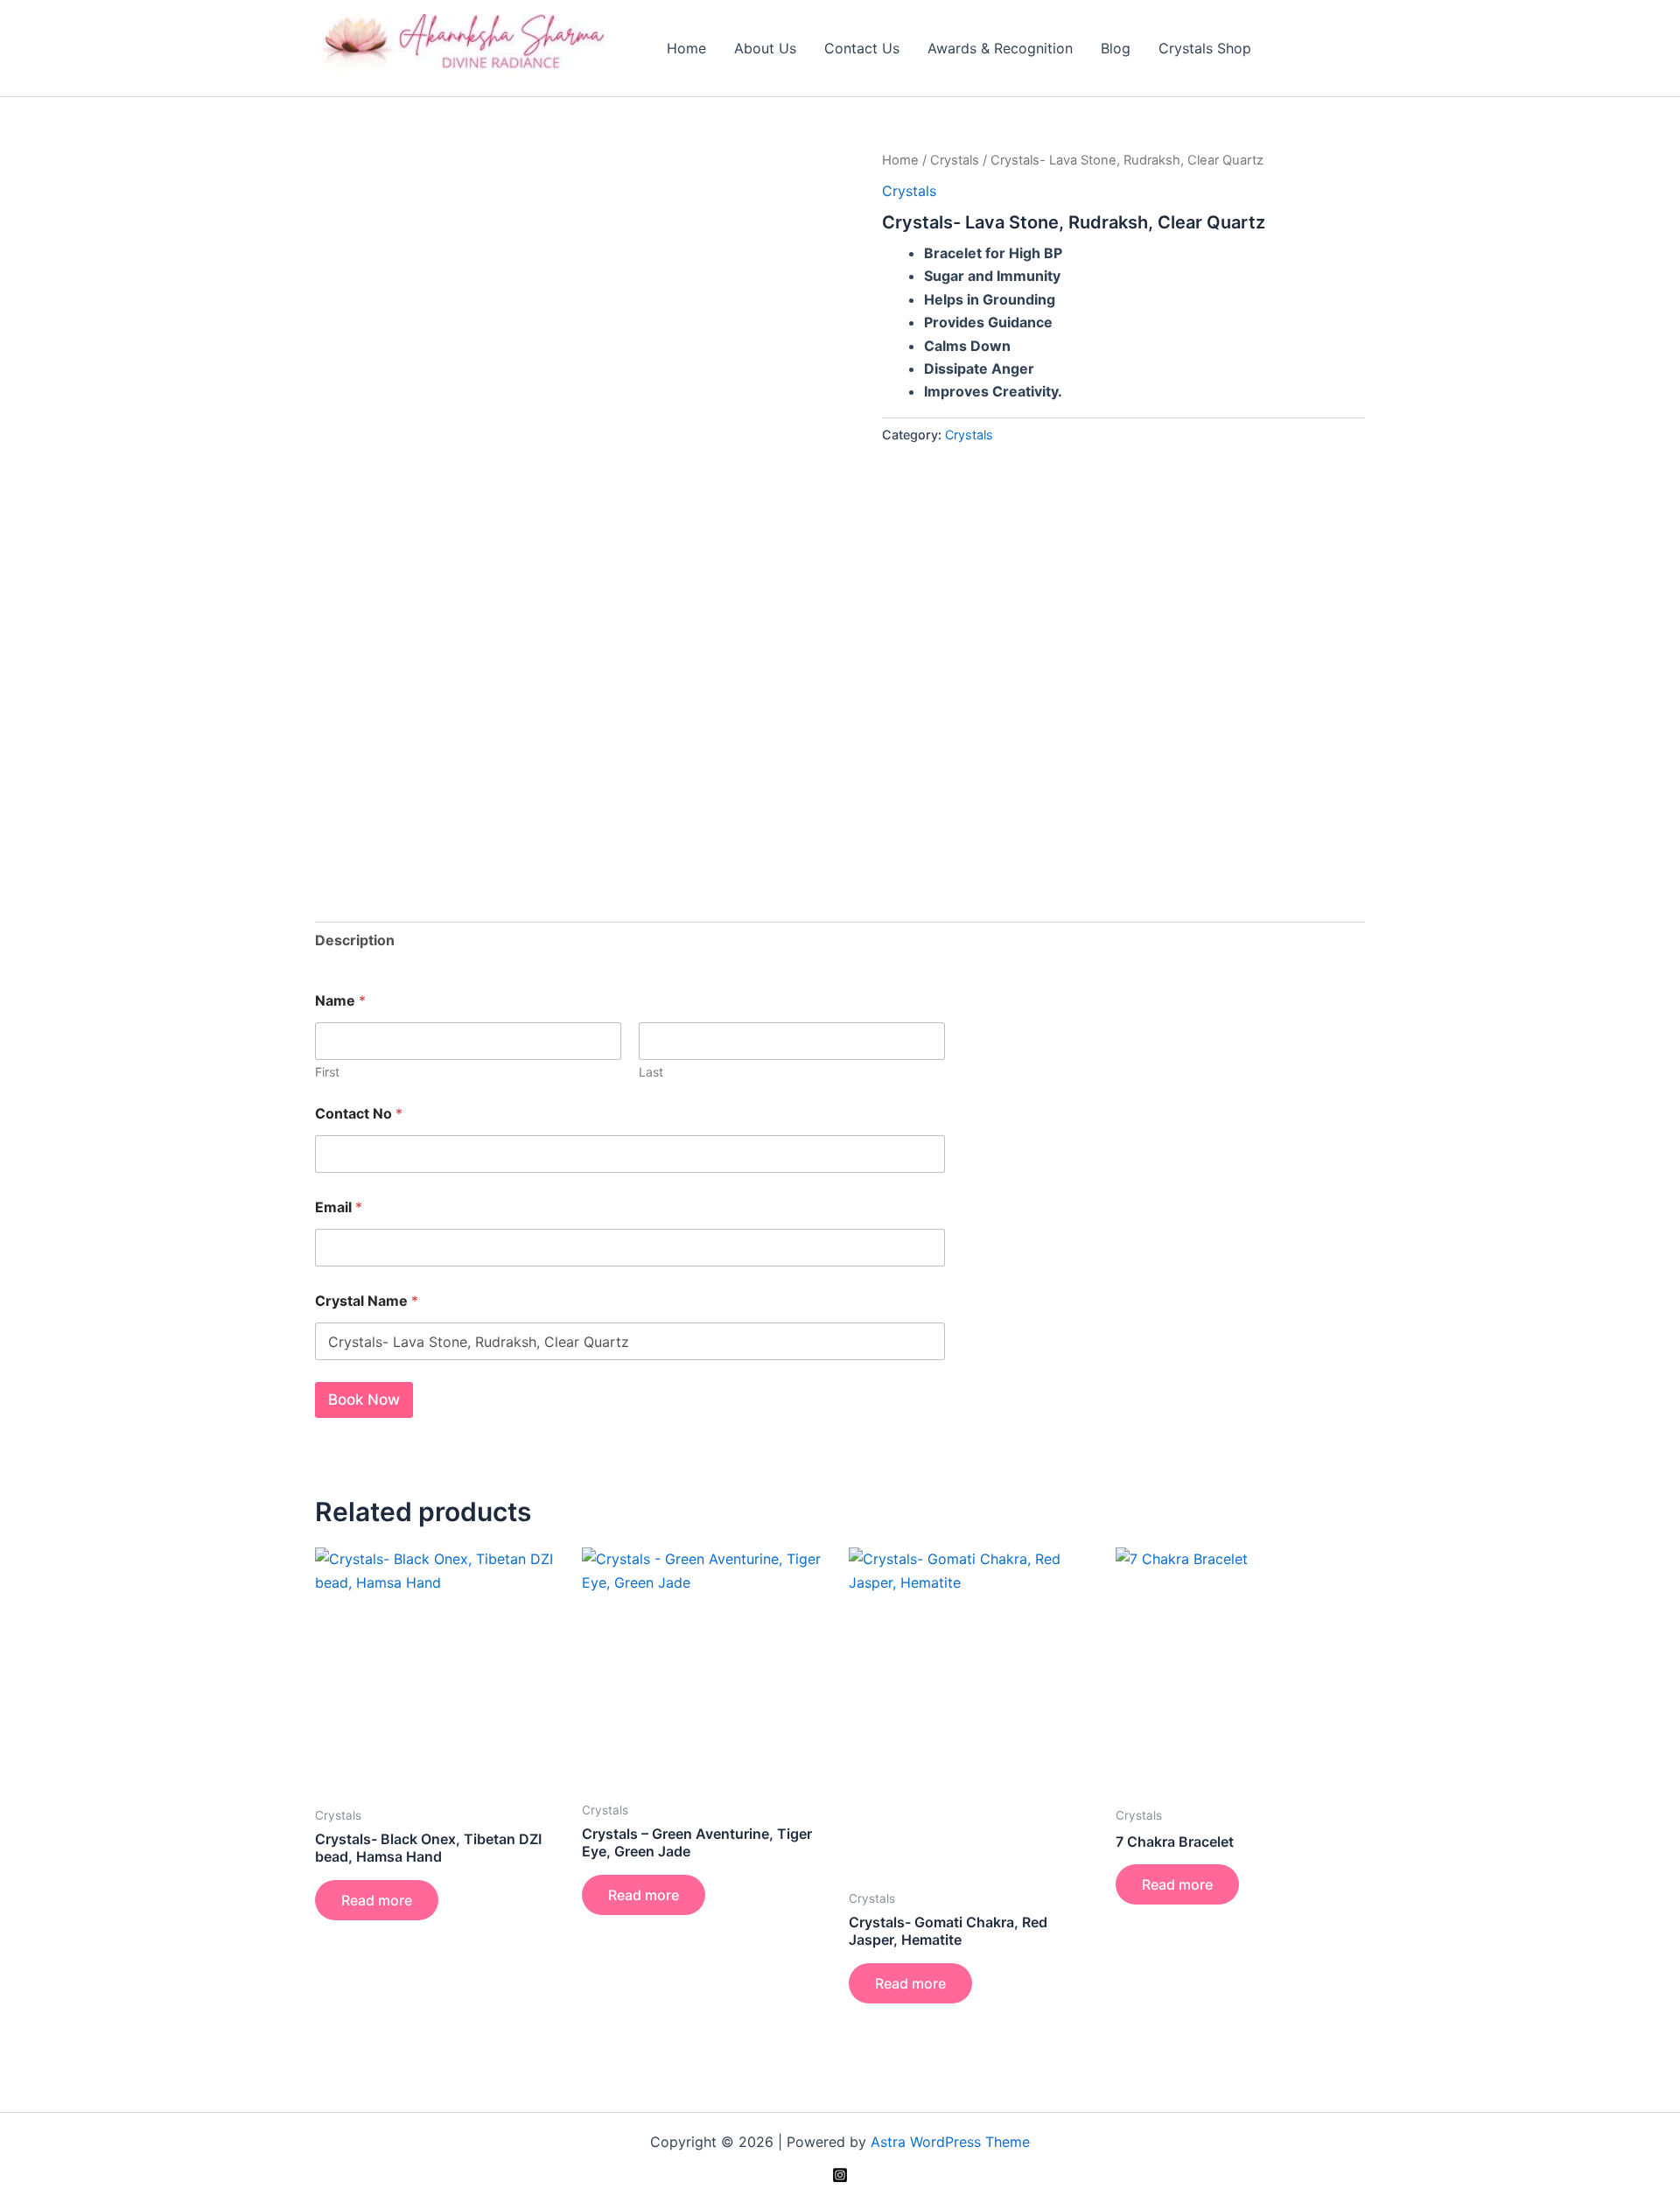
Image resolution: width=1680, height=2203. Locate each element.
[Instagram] (840, 2175)
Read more (377, 1900)
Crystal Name (367, 1301)
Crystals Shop (1205, 48)
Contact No (359, 1114)
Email (339, 1207)
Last (651, 1072)
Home (686, 48)
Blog (1116, 48)
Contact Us (862, 48)
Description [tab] (355, 940)
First (327, 1072)
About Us (765, 48)
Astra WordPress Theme (950, 2142)
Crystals (955, 160)
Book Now (364, 1400)
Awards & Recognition (1000, 48)
